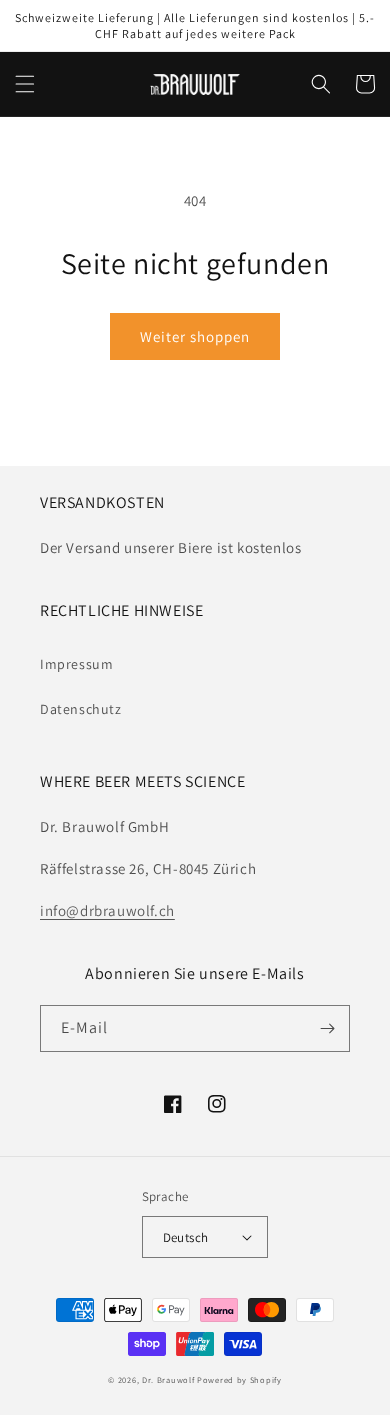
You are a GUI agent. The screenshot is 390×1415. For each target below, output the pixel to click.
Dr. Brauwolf (168, 1379)
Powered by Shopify (239, 1379)
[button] (25, 84)
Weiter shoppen (195, 336)
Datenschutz (81, 709)
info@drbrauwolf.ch (107, 910)
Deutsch (186, 1237)
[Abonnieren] (327, 1028)
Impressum (76, 664)
